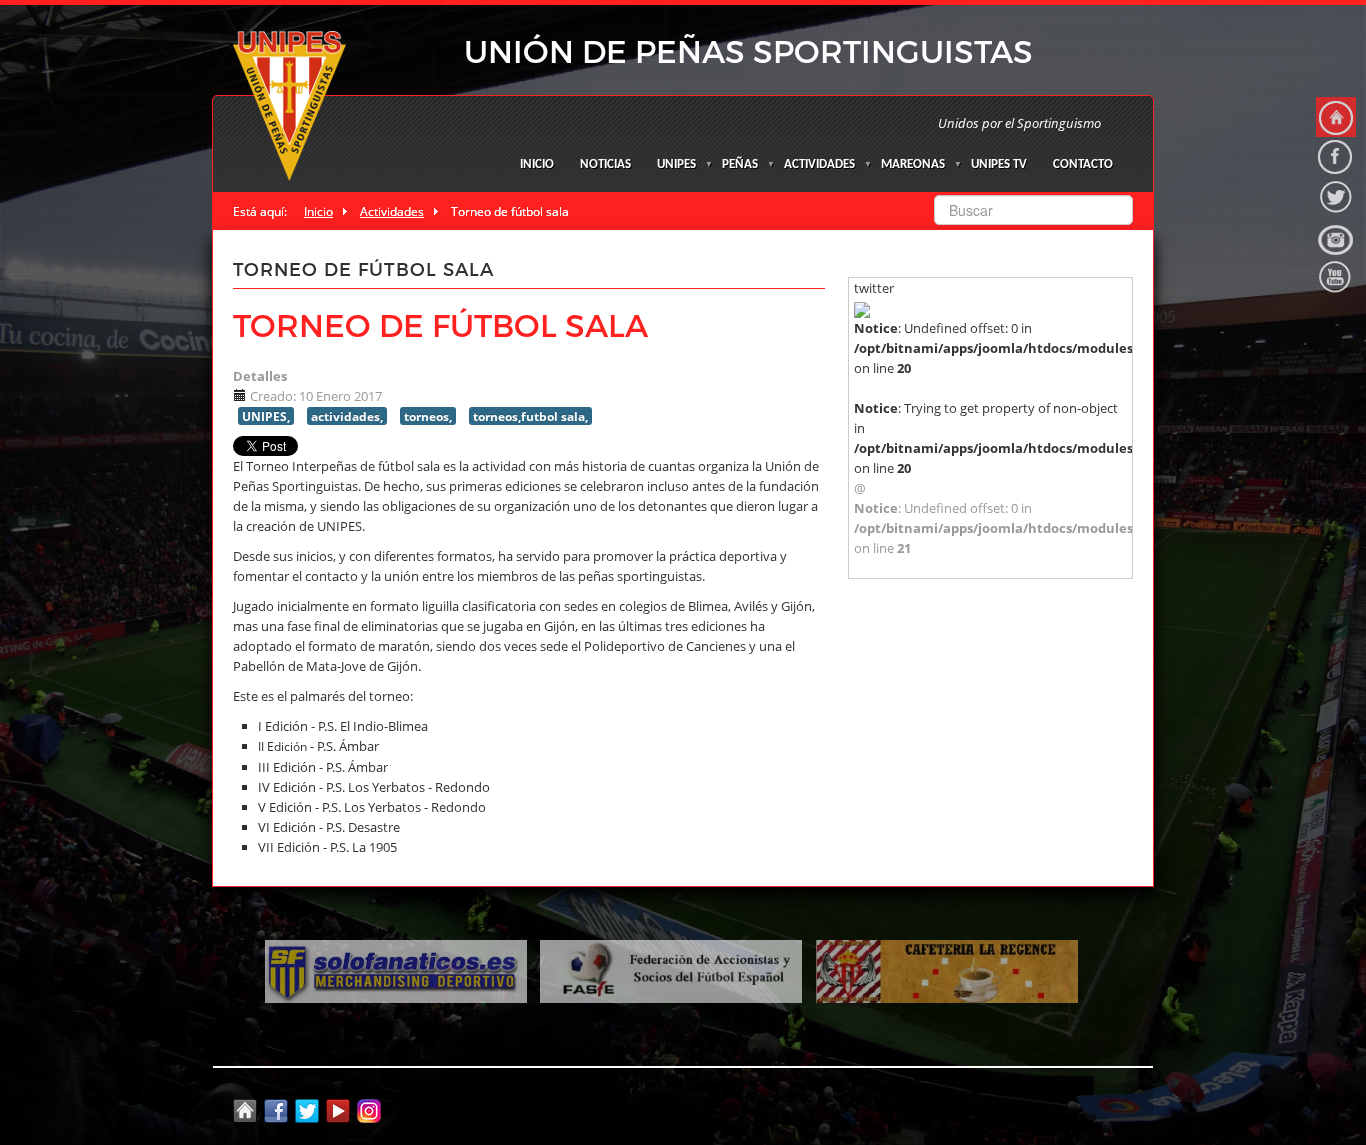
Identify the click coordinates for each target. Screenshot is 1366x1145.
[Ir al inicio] (1336, 117)
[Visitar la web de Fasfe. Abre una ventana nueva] (671, 970)
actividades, (347, 416)
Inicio (537, 164)
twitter (874, 288)
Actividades (819, 164)
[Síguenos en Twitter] (1336, 197)
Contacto (1083, 164)
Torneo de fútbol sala (440, 324)
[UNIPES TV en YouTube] (1336, 277)
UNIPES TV (999, 164)
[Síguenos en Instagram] (1336, 237)
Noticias (605, 164)
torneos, (428, 416)
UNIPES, (266, 416)
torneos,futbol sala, (530, 416)
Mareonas (913, 164)
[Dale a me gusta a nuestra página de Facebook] (1336, 157)
